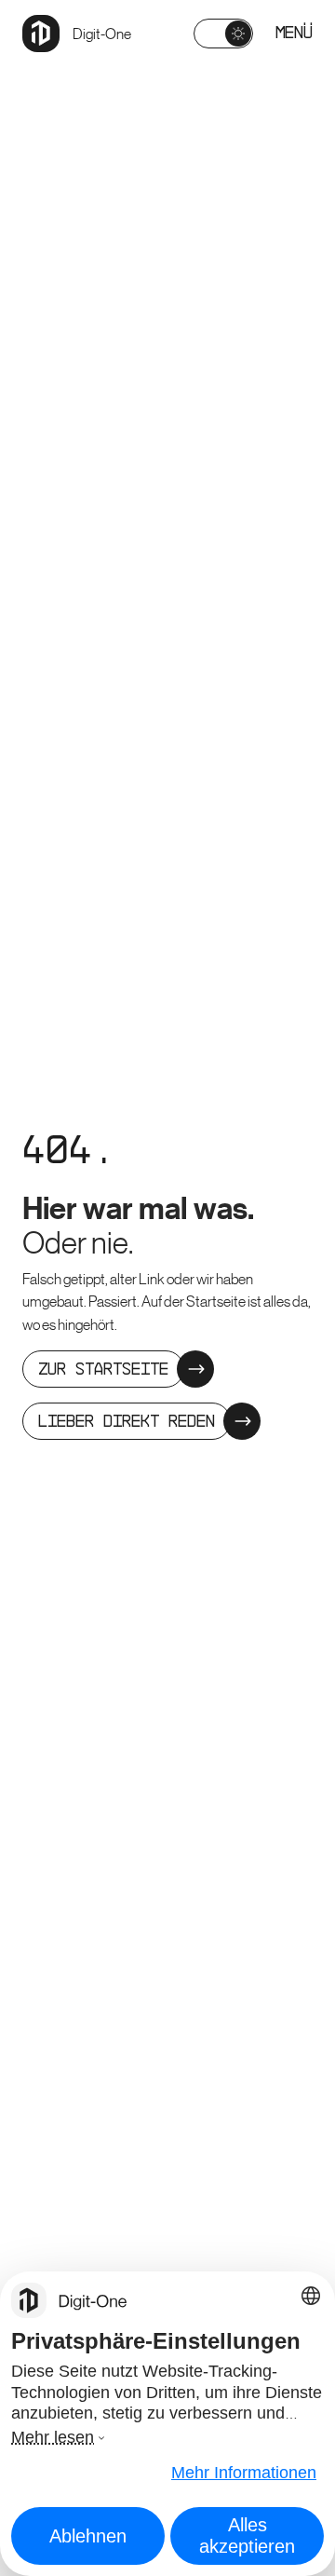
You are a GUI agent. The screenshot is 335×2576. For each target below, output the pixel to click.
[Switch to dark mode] (223, 34)
